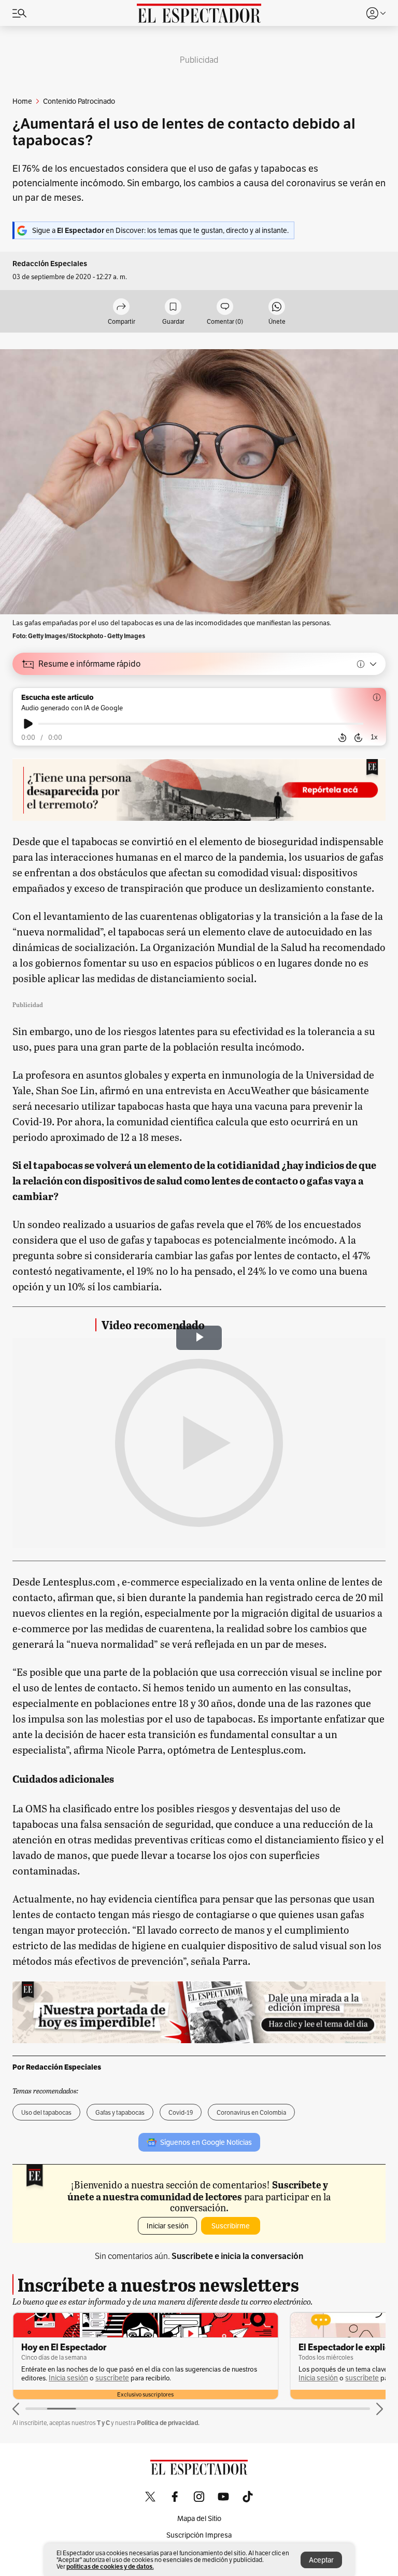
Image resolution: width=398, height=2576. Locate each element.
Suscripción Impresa (199, 2535)
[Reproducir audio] (28, 724)
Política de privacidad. (168, 2423)
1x (374, 737)
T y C (103, 2423)
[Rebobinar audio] (342, 738)
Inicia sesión (68, 2378)
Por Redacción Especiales (57, 2067)
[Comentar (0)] (225, 307)
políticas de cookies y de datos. (110, 2566)
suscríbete (112, 2378)
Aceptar (321, 2560)
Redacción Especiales (50, 264)
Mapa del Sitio (199, 2518)
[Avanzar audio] (358, 738)
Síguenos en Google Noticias (206, 2142)
